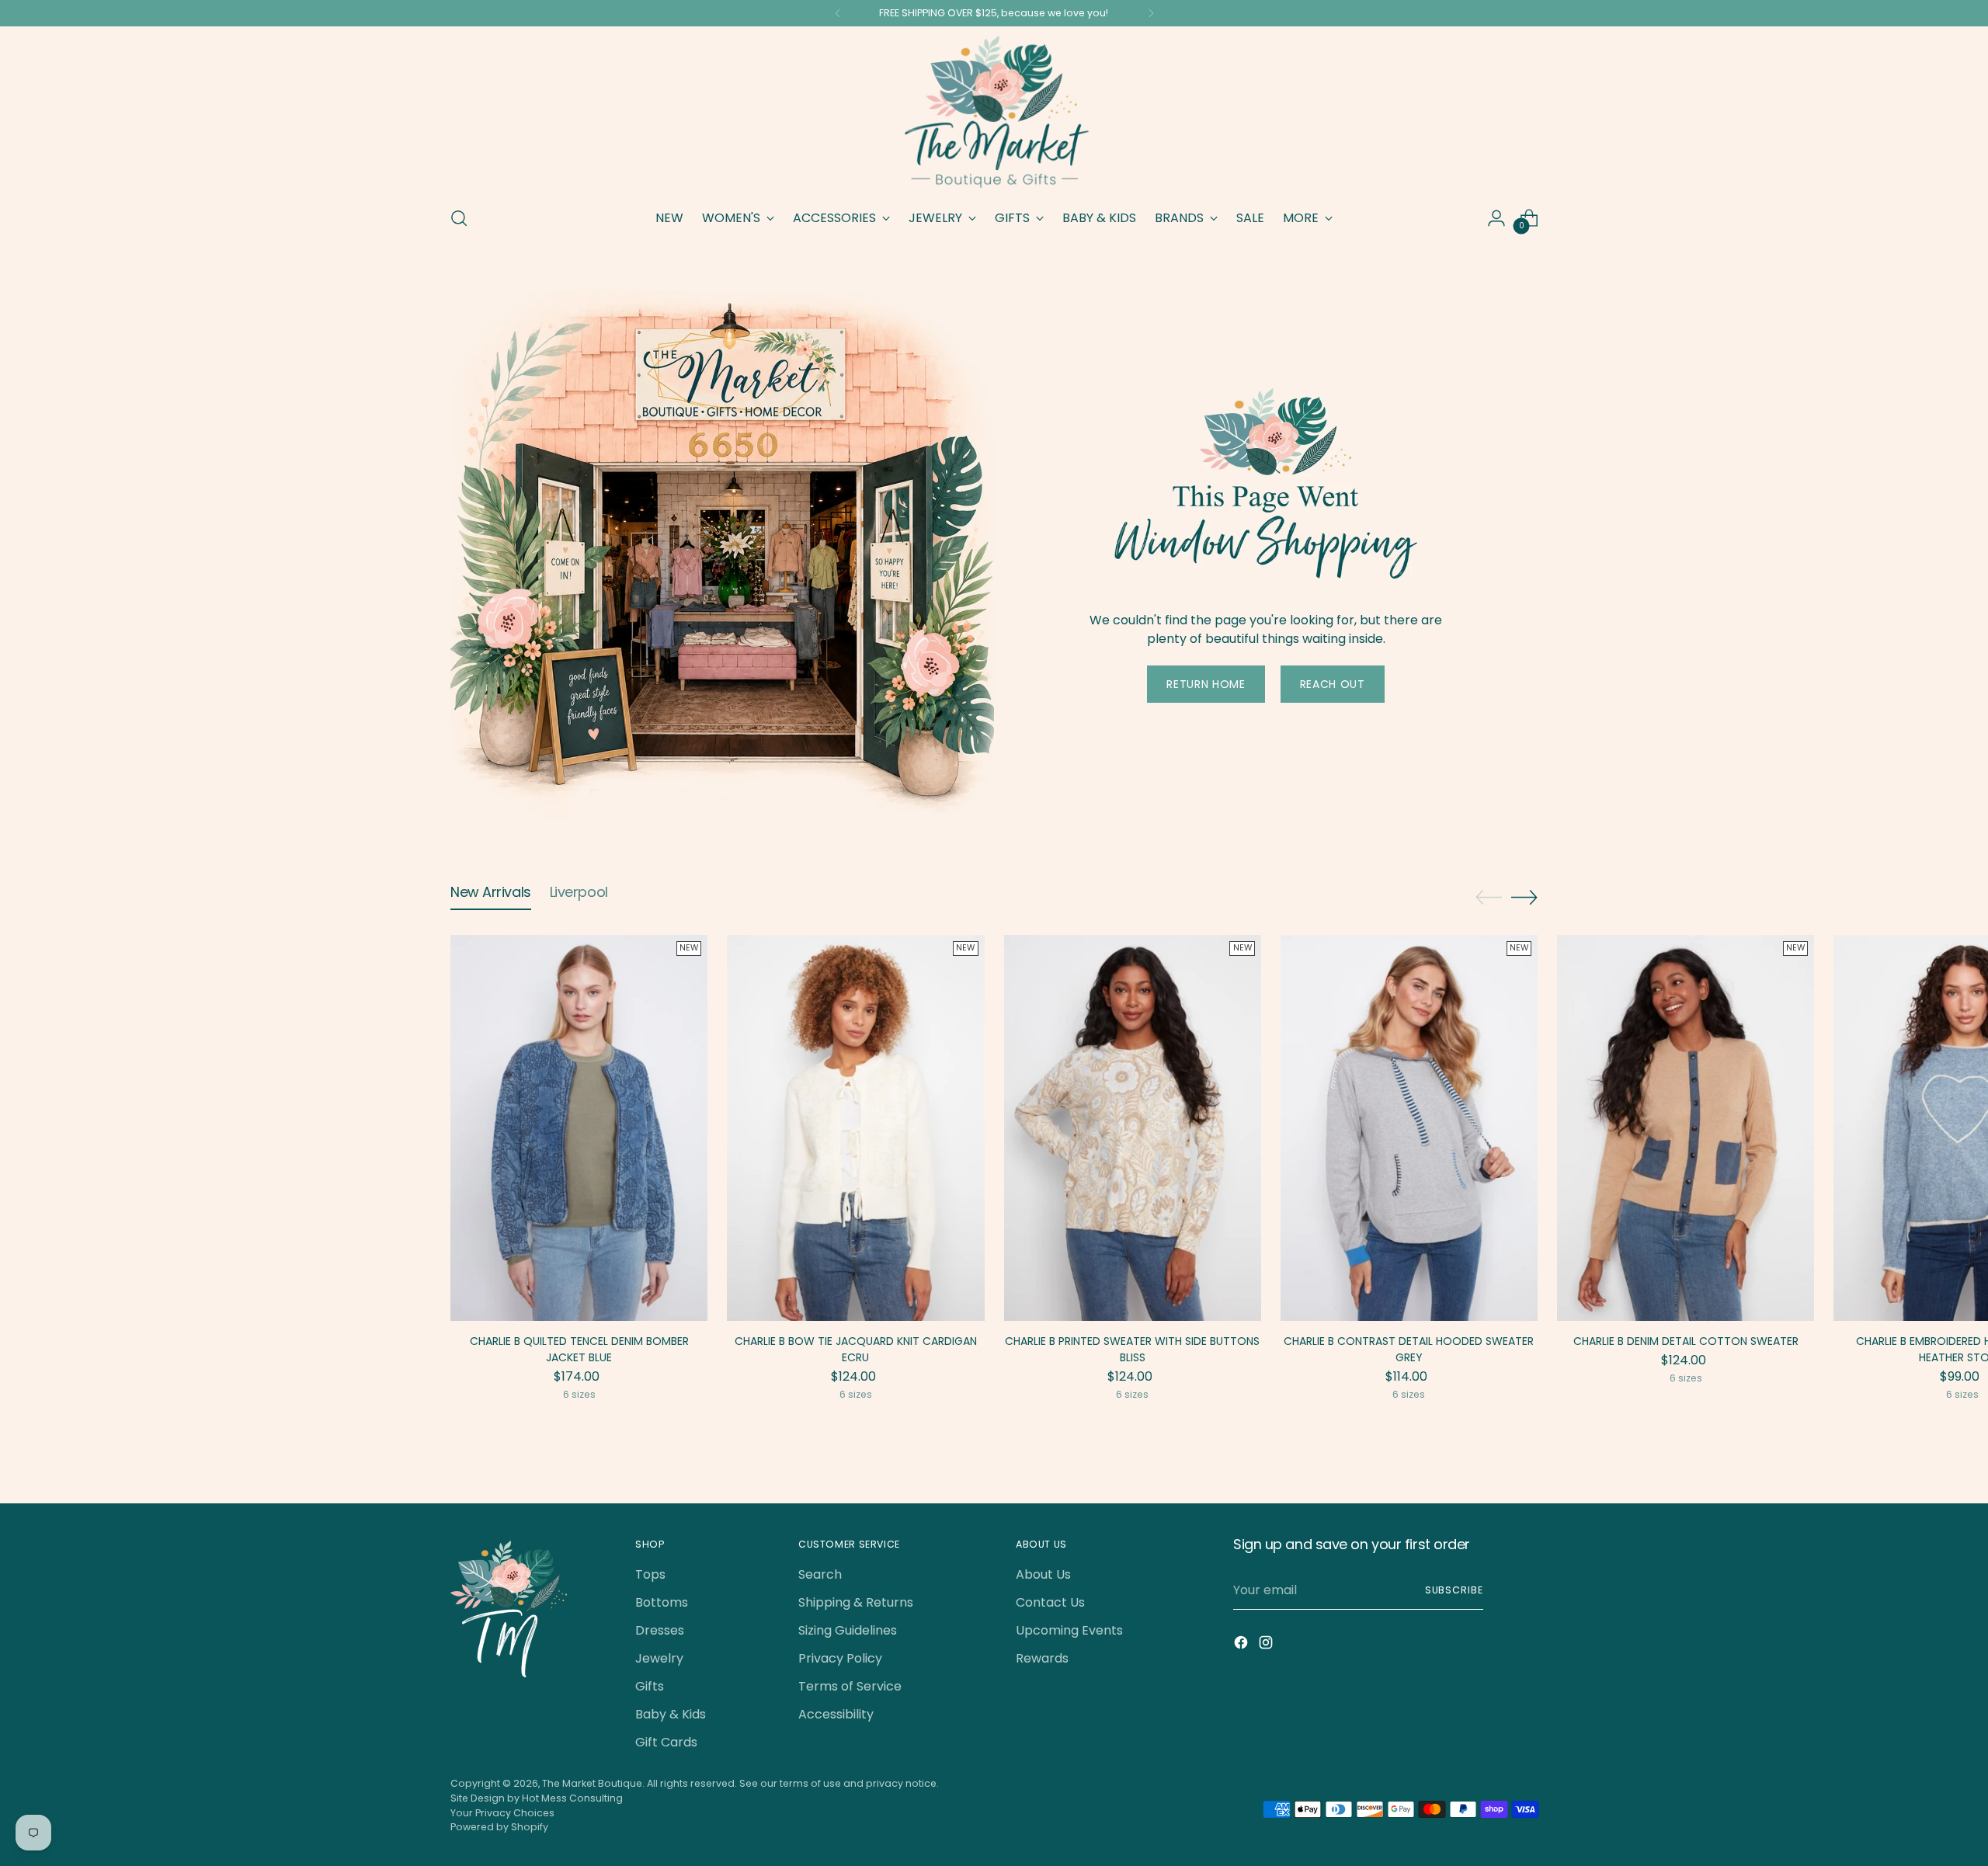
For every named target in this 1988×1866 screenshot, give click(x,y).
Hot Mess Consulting (572, 1798)
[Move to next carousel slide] (1524, 897)
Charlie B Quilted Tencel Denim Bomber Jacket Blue (579, 1349)
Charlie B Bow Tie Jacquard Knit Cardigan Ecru (856, 1349)
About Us (1043, 1574)
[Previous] (838, 13)
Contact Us (1050, 1602)
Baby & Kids (671, 1714)
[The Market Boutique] (994, 114)
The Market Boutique (592, 1783)
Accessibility (836, 1714)
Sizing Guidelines (848, 1630)
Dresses (660, 1630)
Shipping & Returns (856, 1602)
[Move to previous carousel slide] (1489, 898)
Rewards (1042, 1658)
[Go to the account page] (1496, 218)
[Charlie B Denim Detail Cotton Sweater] (1686, 1128)
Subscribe (1454, 1590)
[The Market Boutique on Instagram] (1267, 1645)
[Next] (1151, 13)
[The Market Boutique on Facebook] (1242, 1645)
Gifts (650, 1686)
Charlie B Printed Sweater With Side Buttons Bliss (1132, 1349)
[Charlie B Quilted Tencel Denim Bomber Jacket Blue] (579, 1128)
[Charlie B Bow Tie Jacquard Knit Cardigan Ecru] (855, 1128)
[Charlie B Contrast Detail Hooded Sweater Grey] (1409, 1128)
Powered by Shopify (499, 1827)
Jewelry (659, 1658)
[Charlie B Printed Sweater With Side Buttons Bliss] (1133, 1128)
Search (820, 1574)
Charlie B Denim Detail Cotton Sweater (1686, 1341)
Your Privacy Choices (502, 1813)
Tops (650, 1574)
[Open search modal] (459, 218)
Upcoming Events (1069, 1630)
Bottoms (662, 1602)
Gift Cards (666, 1742)
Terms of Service (850, 1686)
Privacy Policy (840, 1658)
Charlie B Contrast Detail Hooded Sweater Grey (1409, 1349)
